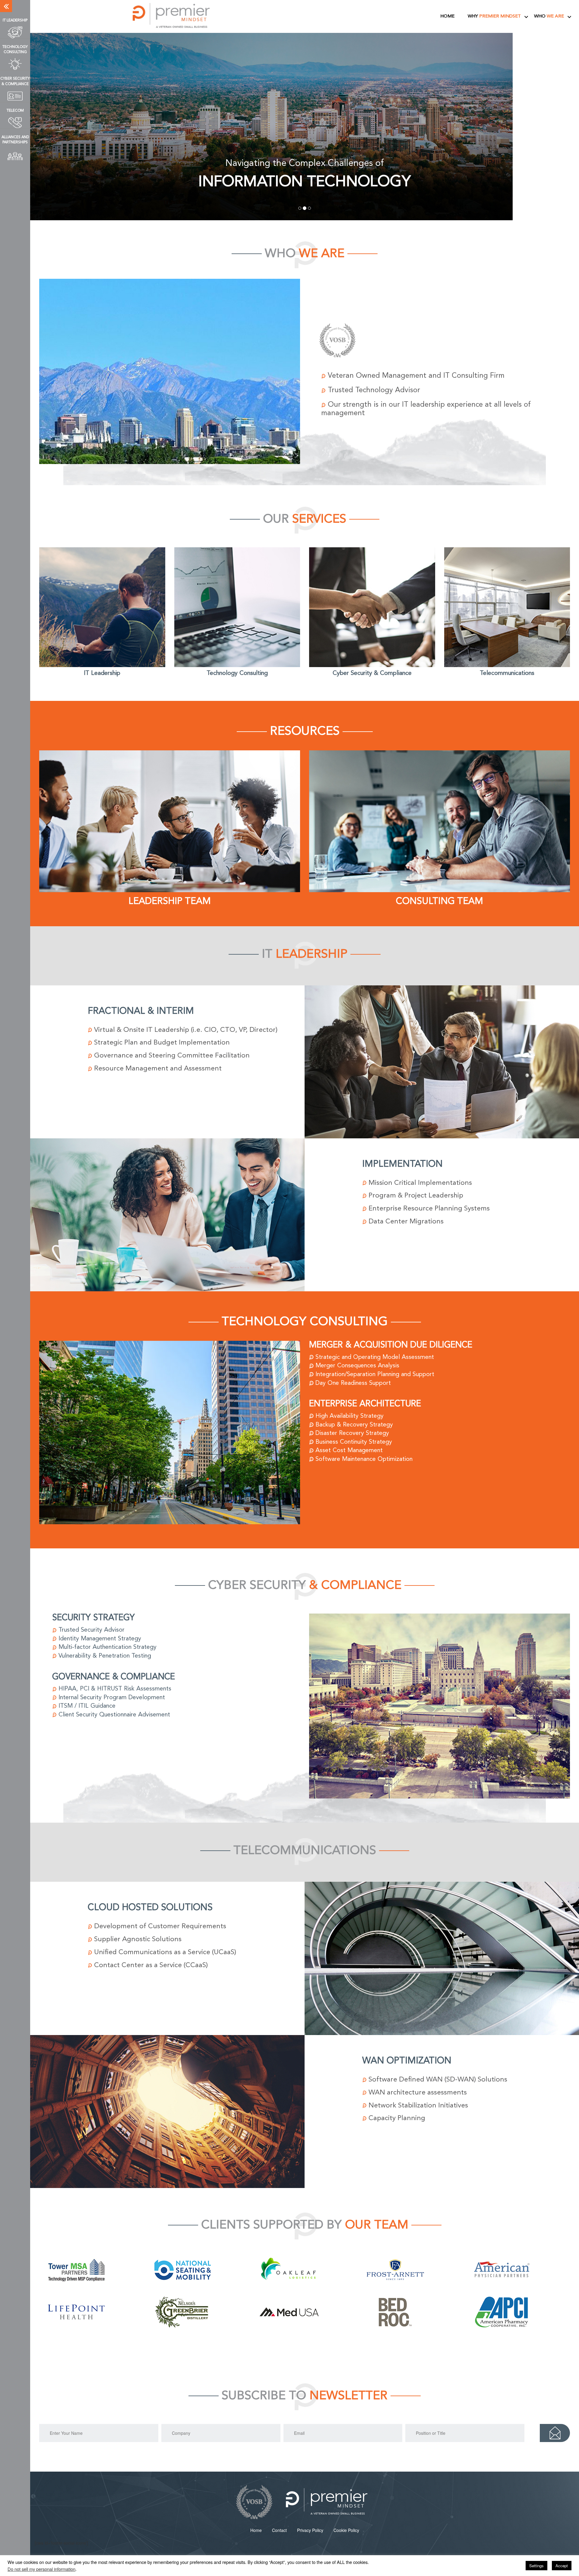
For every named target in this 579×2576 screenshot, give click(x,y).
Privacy (310, 2527)
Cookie (346, 2527)
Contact (279, 2527)
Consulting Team (440, 898)
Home (447, 16)
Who (549, 16)
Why (494, 16)
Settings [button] (536, 2566)
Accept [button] (562, 2566)
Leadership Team (170, 898)
